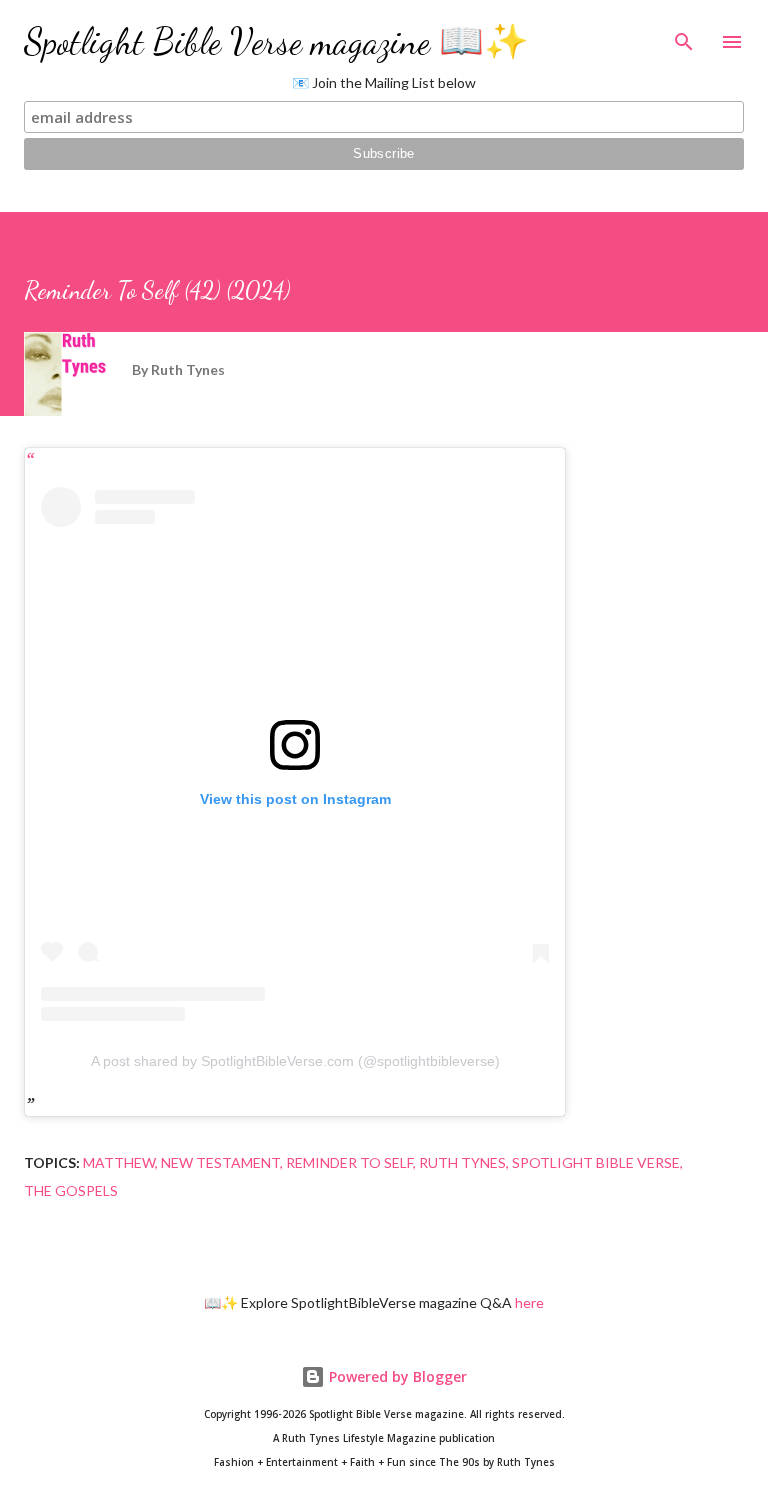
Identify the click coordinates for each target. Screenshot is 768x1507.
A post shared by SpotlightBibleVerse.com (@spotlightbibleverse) (295, 1061)
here (529, 1302)
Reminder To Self (349, 1162)
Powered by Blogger (396, 1376)
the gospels (71, 1190)
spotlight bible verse (596, 1162)
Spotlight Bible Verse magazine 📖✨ (276, 41)
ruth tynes (462, 1162)
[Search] (684, 36)
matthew (119, 1162)
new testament (220, 1162)
